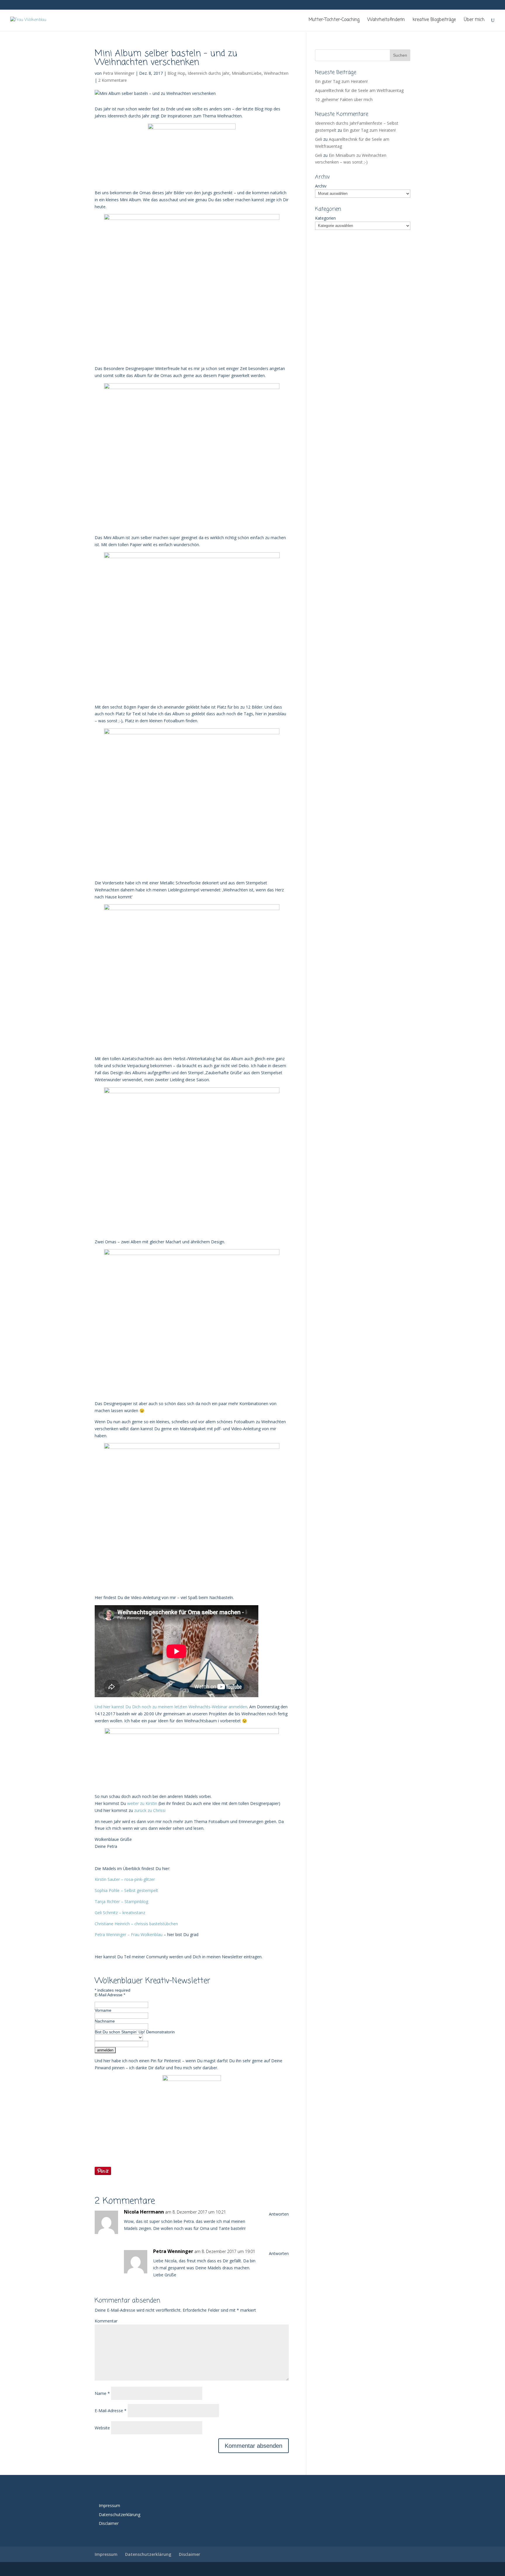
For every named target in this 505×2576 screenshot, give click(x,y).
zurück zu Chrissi (150, 1810)
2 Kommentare (113, 80)
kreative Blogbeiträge (434, 20)
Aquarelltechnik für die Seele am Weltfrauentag (359, 90)
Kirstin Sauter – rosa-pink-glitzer (125, 1879)
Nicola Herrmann (144, 2212)
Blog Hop (176, 73)
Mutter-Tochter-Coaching (334, 20)
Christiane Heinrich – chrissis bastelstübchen (136, 1924)
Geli (319, 139)
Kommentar (106, 2321)
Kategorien (325, 218)
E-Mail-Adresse (111, 2411)
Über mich (474, 20)
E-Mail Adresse (110, 1995)
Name (102, 2393)
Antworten (279, 2214)
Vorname (103, 2010)
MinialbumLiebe (247, 73)
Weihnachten (276, 73)
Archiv (321, 186)
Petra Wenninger (119, 73)
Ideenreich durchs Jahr (209, 73)
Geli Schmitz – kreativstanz (120, 1913)
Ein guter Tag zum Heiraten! (341, 81)
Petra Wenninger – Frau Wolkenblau (129, 1934)
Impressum (109, 2505)
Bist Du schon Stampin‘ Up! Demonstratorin (135, 2032)
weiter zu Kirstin (142, 1803)
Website (102, 2428)
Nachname (105, 2021)
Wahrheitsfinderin (386, 20)
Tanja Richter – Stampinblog (121, 1901)
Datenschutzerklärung (120, 2515)
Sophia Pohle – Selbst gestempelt (126, 1890)
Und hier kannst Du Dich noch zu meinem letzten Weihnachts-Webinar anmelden (171, 1707)
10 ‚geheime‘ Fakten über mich (344, 99)
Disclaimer (109, 2523)
